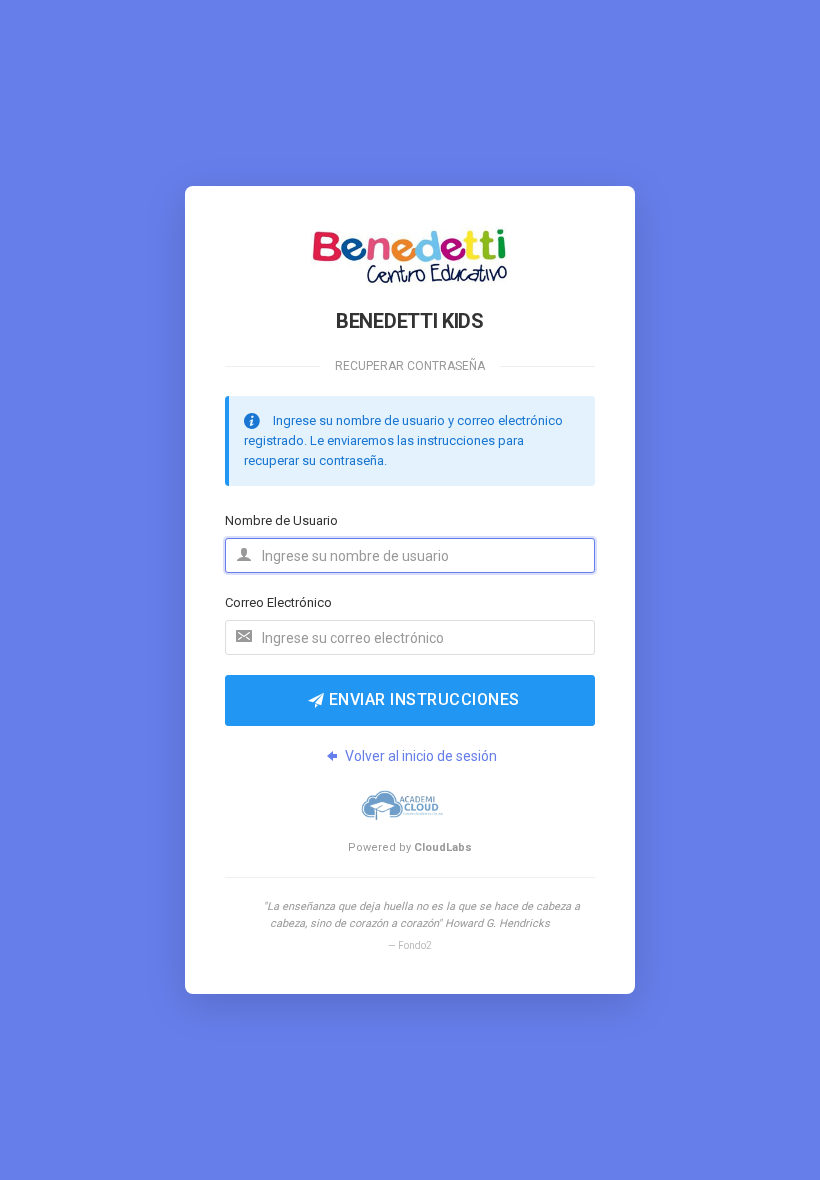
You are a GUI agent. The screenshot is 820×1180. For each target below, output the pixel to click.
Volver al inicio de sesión (421, 756)
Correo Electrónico (278, 602)
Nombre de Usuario (281, 520)
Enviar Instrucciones (422, 699)
